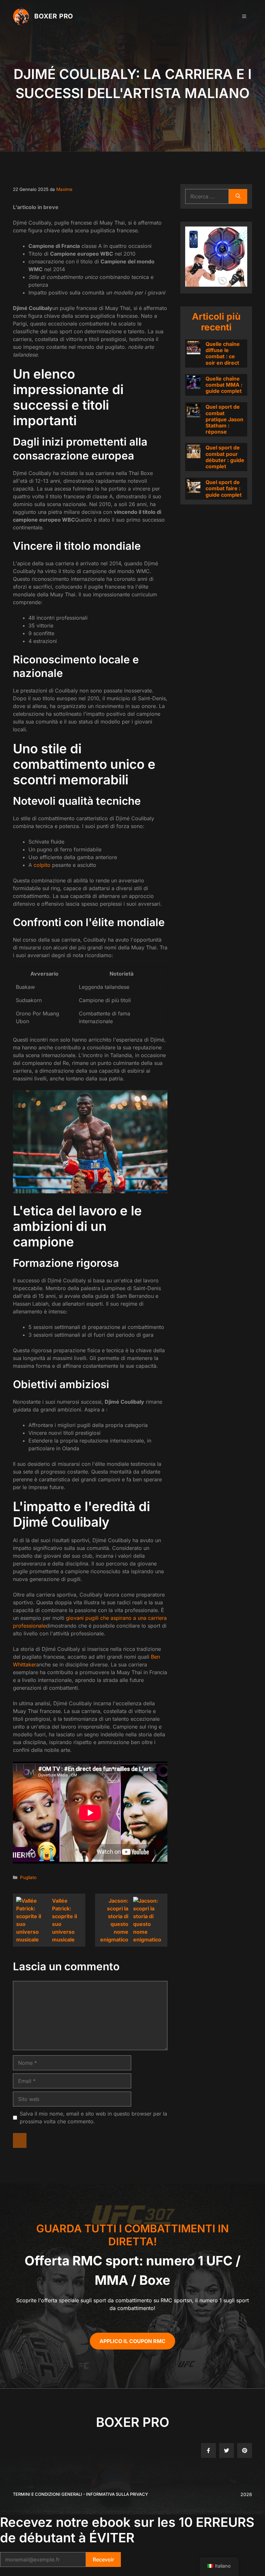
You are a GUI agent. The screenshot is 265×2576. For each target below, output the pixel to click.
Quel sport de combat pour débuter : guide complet (225, 457)
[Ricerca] (238, 196)
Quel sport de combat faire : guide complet (224, 488)
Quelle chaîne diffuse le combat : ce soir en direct (223, 353)
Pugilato (28, 1877)
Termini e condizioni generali (48, 2494)
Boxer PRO (54, 16)
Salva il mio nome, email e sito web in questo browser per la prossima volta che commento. (93, 2117)
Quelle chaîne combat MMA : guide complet (224, 385)
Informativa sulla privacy (117, 2494)
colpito (42, 865)
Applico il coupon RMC (132, 2341)
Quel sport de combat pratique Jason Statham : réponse (224, 419)
